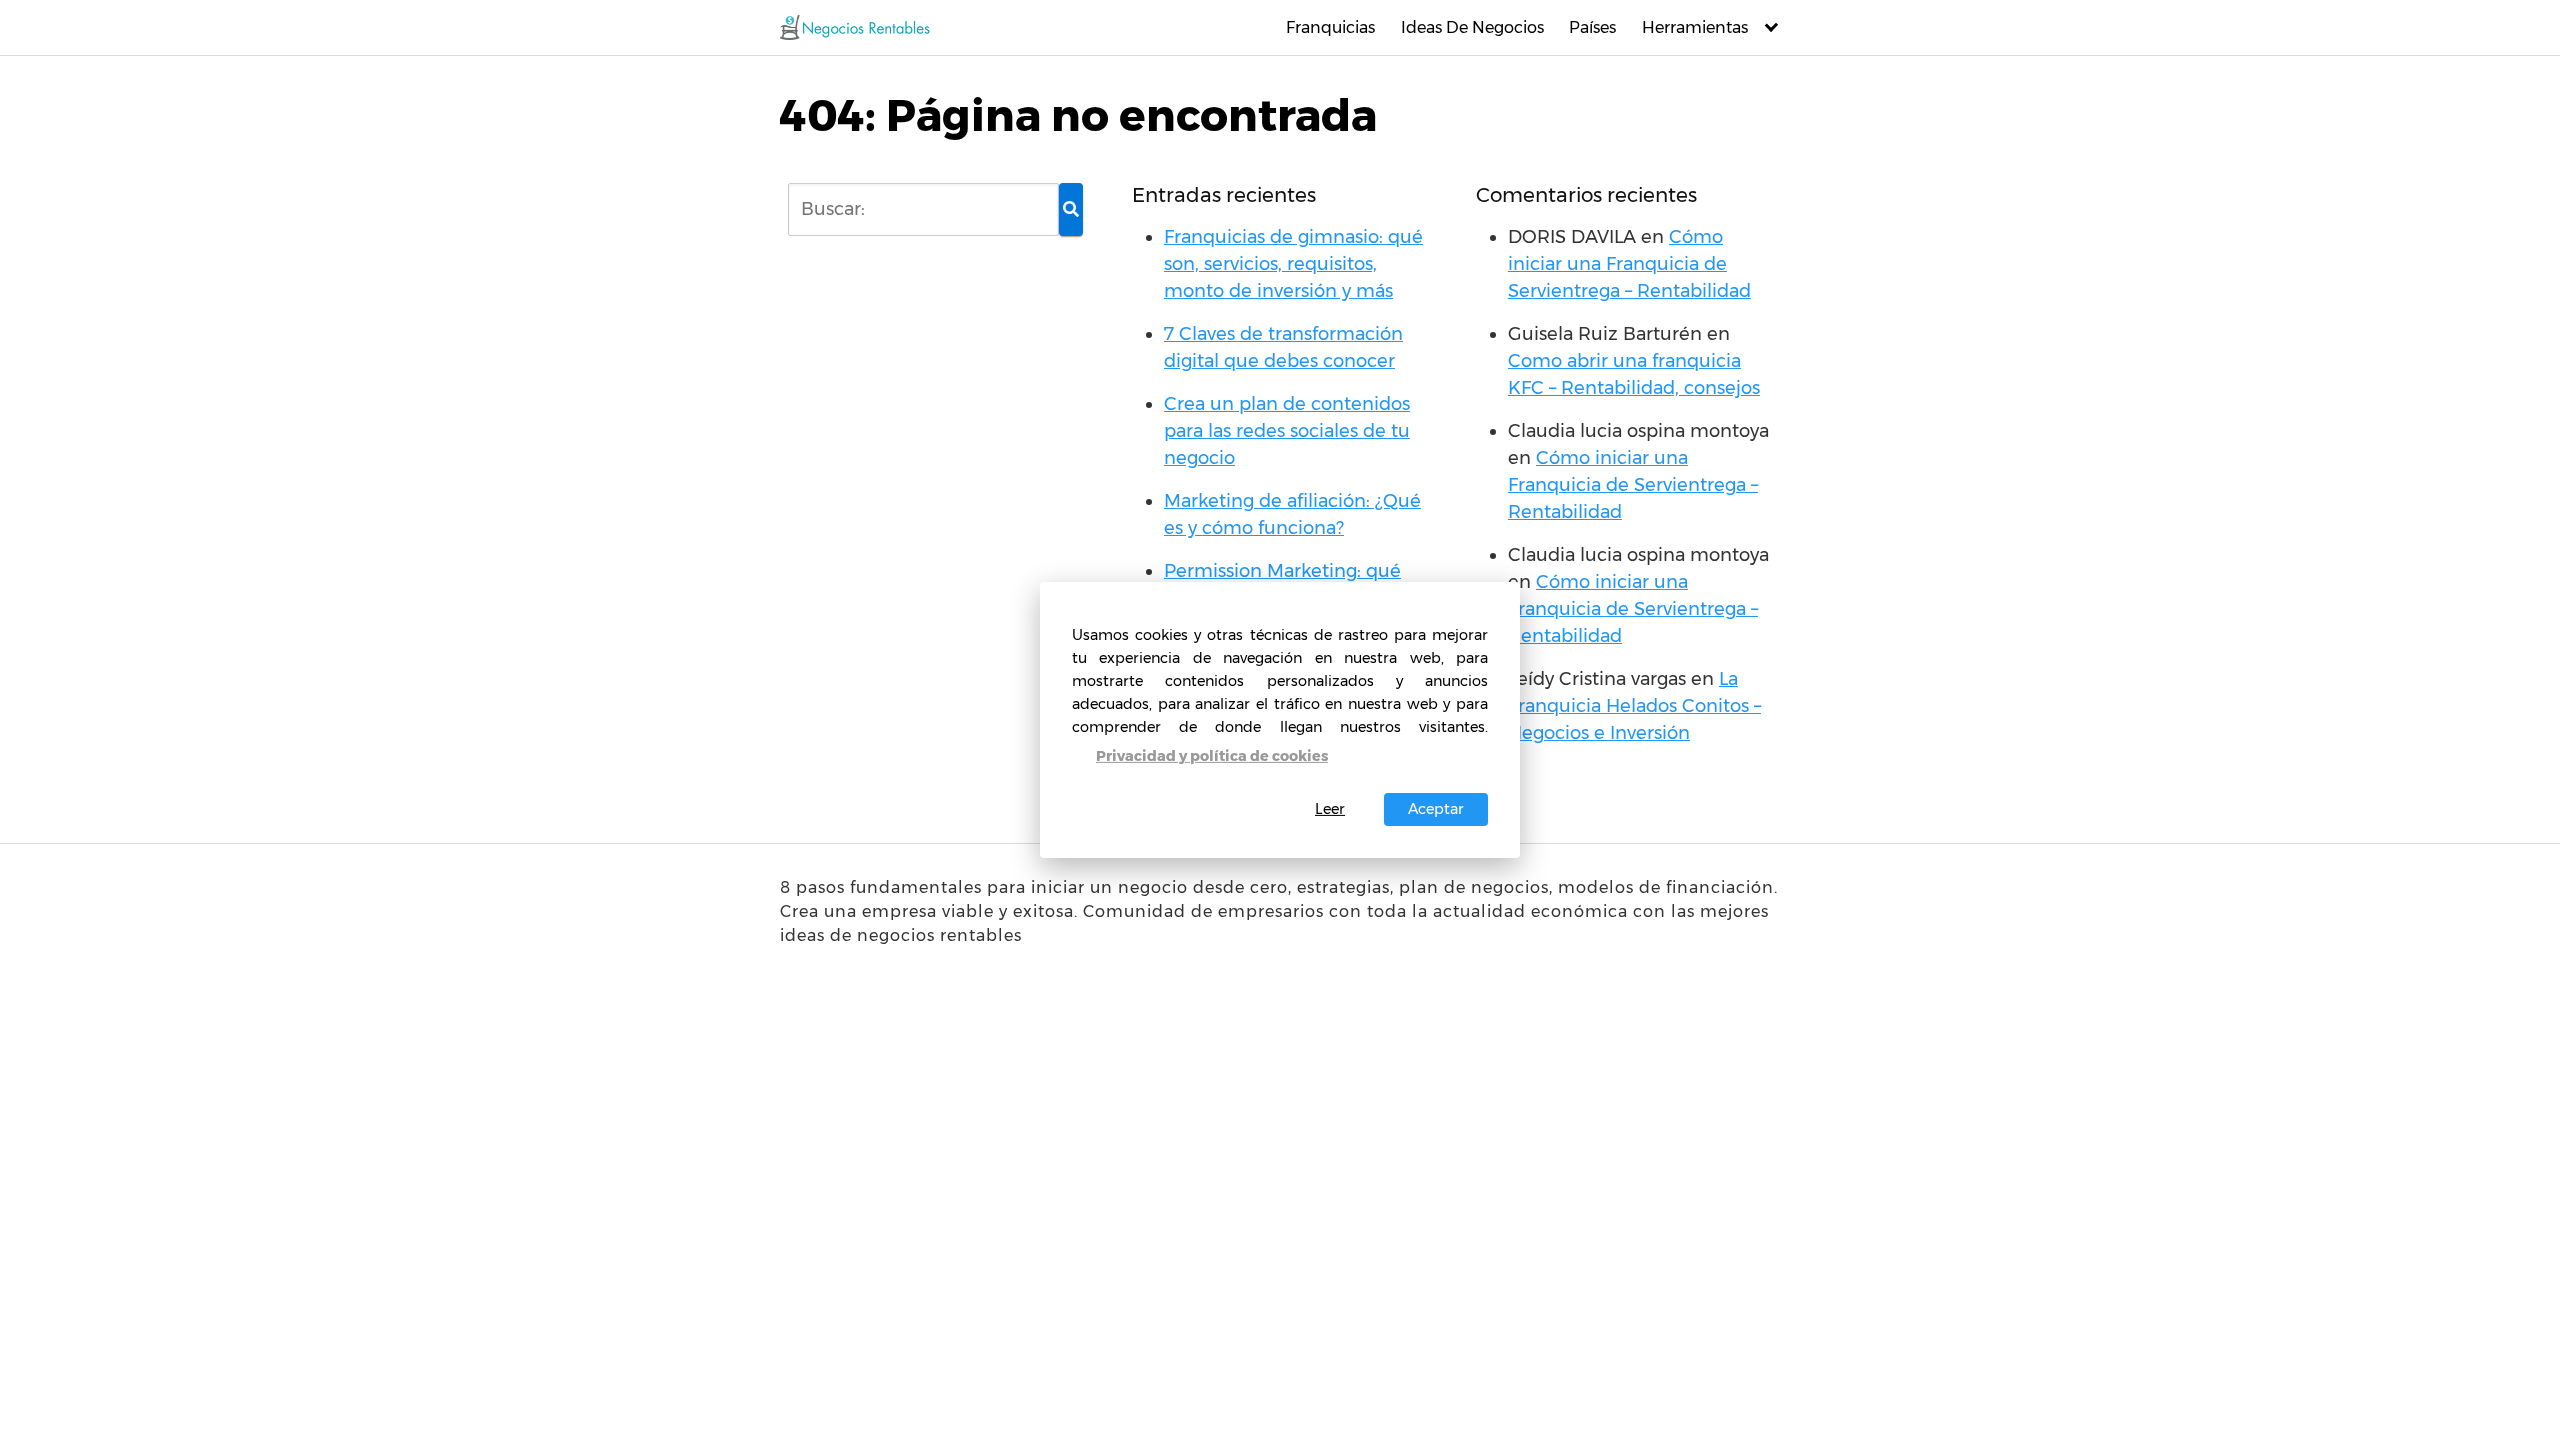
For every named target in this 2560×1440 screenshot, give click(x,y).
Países (1592, 27)
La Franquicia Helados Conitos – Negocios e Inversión (1634, 706)
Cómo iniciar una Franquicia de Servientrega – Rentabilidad (1629, 264)
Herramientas (1695, 27)
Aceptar (1436, 809)
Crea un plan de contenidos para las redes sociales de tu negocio (1287, 431)
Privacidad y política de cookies (1212, 756)
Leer (1330, 809)
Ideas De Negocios (1472, 27)
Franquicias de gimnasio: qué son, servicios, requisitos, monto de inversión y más (1293, 264)
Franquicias (1330, 27)
